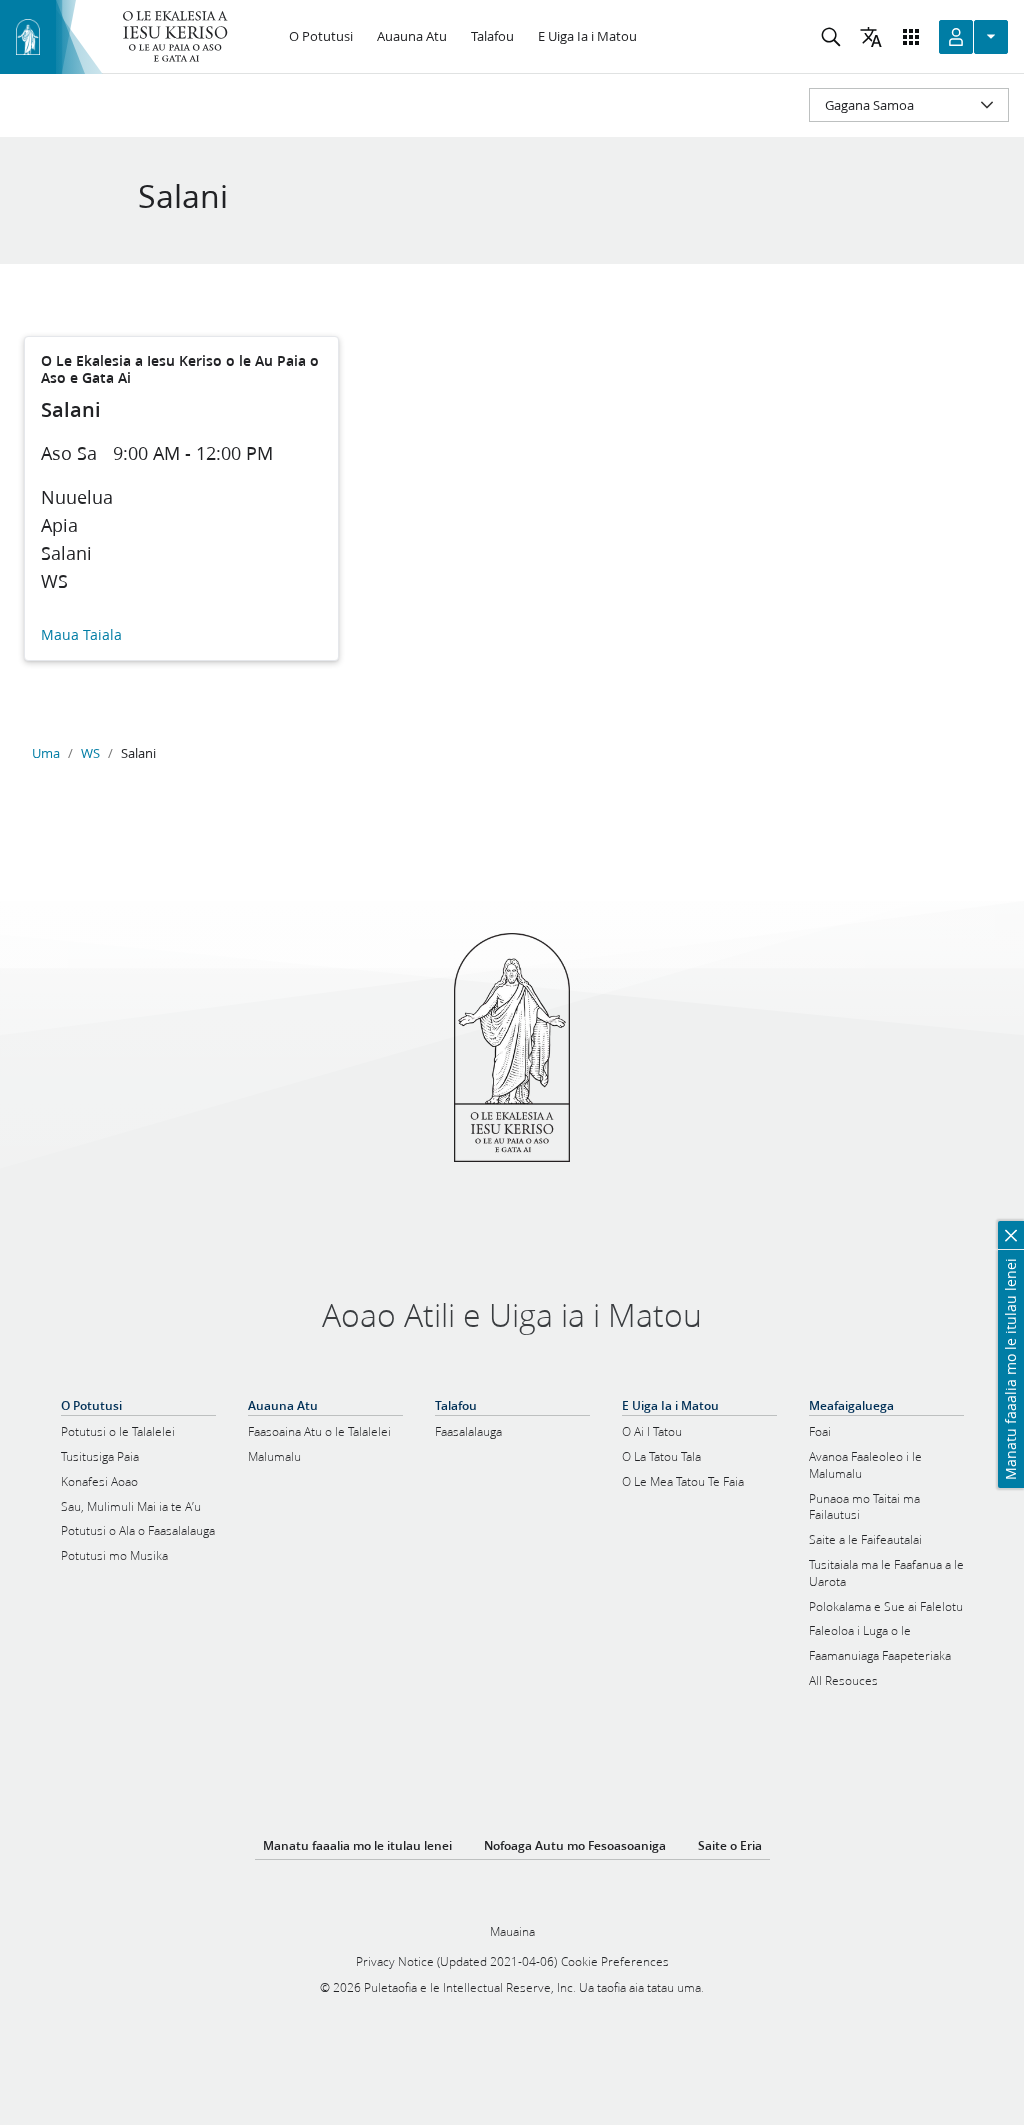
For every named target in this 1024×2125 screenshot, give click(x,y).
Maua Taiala (81, 635)
